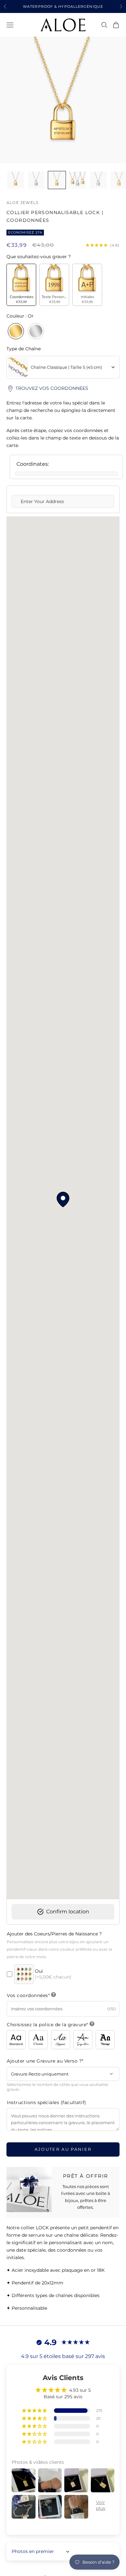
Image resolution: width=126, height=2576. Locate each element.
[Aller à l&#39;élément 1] (16, 180)
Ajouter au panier (63, 2149)
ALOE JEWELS (22, 203)
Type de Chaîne (24, 349)
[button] (35, 2411)
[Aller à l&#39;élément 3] (57, 180)
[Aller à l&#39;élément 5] (98, 180)
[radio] (21, 285)
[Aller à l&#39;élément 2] (36, 180)
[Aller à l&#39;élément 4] (78, 180)
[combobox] (63, 367)
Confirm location (66, 1912)
